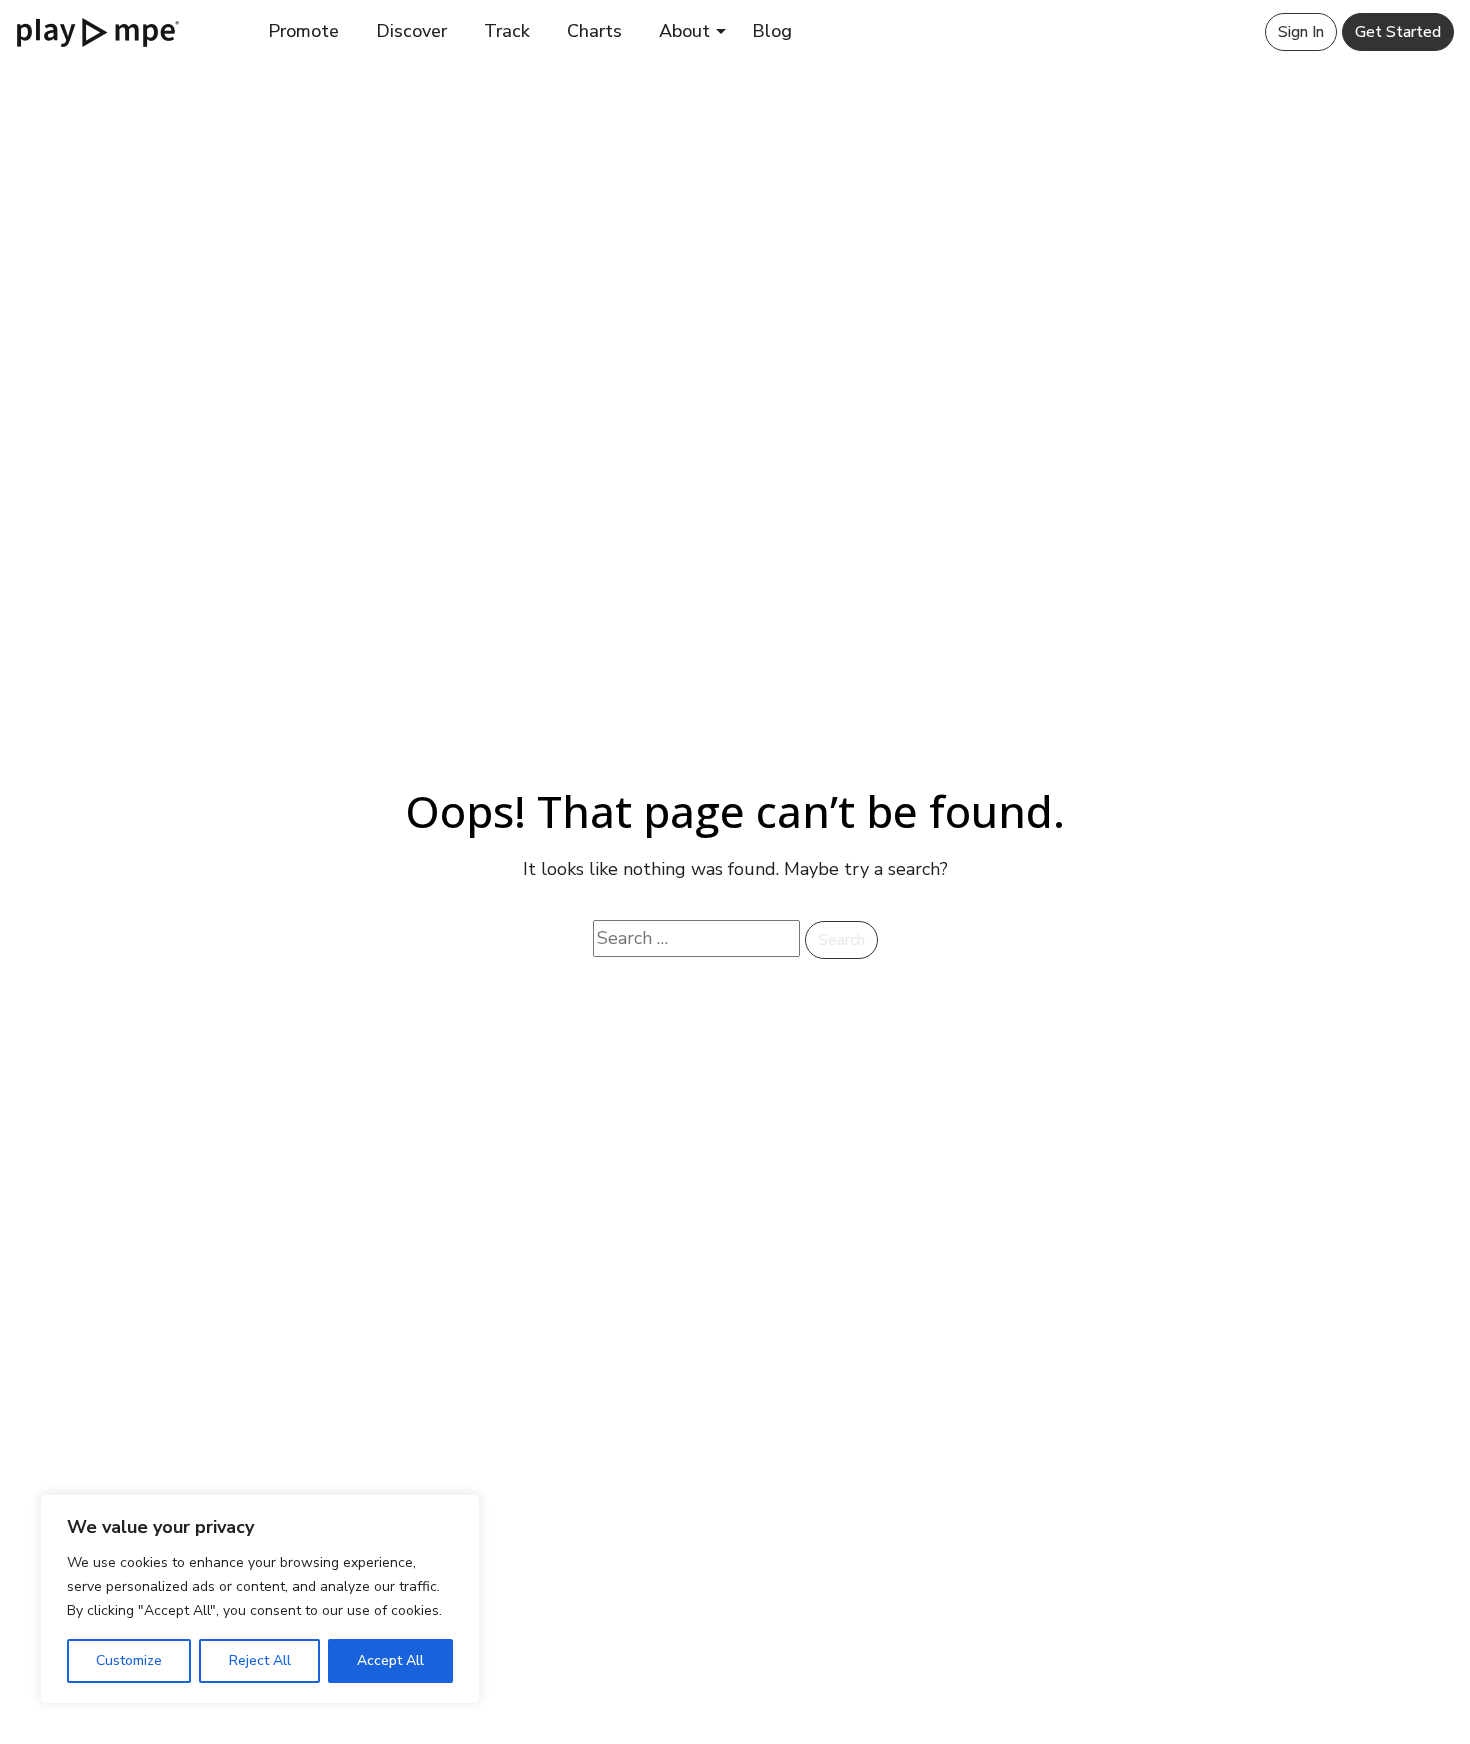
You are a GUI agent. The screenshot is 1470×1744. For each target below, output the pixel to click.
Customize (129, 1660)
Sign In (1301, 32)
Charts (594, 31)
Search (841, 940)
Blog (772, 31)
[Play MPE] (98, 31)
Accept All (390, 1660)
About (684, 31)
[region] (260, 1599)
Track (507, 31)
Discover (411, 31)
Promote (303, 31)
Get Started (1398, 32)
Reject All (260, 1660)
